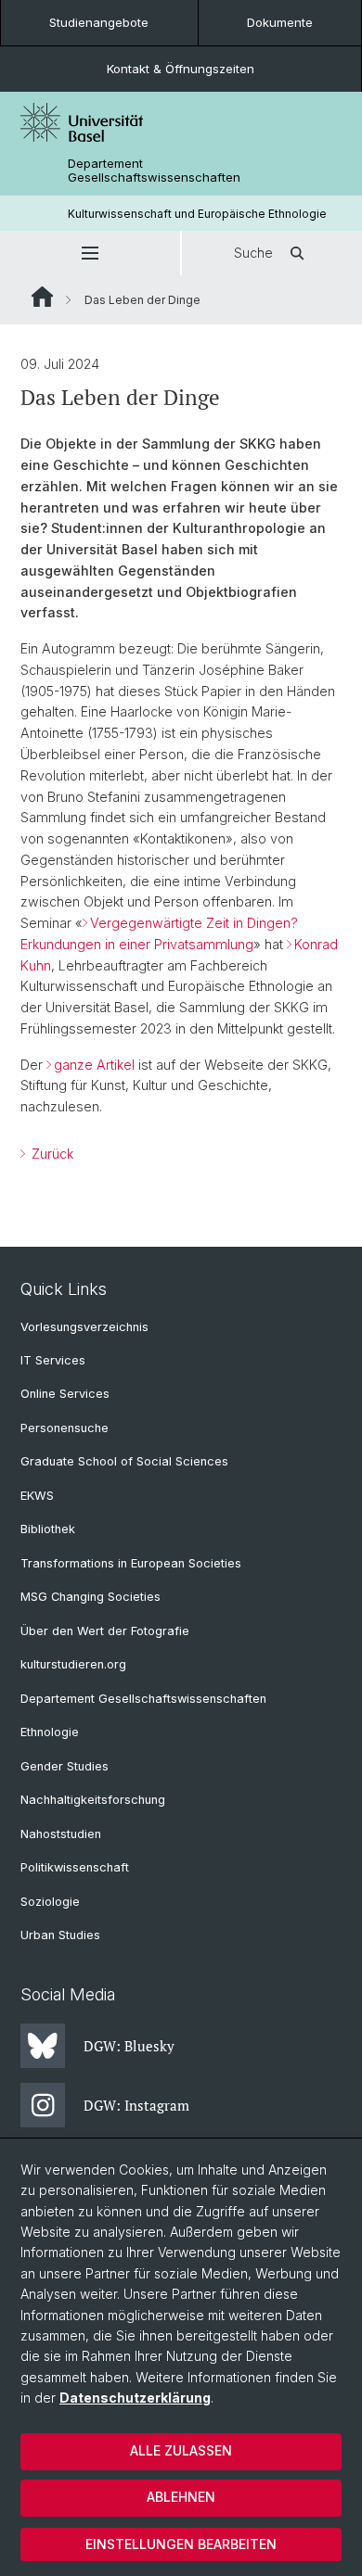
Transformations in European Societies (131, 1563)
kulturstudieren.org (73, 1664)
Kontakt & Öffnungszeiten (181, 69)
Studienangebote (99, 22)
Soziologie (50, 1902)
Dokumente (280, 22)
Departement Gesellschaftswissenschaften (154, 171)
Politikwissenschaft (75, 1867)
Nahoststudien (61, 1834)
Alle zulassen (181, 2450)
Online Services (65, 1394)
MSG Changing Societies (90, 1597)
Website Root (42, 297)
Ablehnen (181, 2497)
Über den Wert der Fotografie (105, 1631)
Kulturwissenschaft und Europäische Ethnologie (197, 214)
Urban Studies (60, 1935)
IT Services (53, 1360)
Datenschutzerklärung (135, 2398)
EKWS (37, 1496)
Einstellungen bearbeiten (181, 2544)
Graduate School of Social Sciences (124, 1461)
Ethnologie (50, 1732)
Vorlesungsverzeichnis (84, 1327)
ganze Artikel (94, 1065)
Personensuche (65, 1428)
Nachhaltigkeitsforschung (93, 1800)
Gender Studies (65, 1766)
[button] (90, 253)
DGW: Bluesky (129, 2046)
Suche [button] (253, 253)
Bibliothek (48, 1529)
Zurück (51, 1154)
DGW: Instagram (136, 2105)
